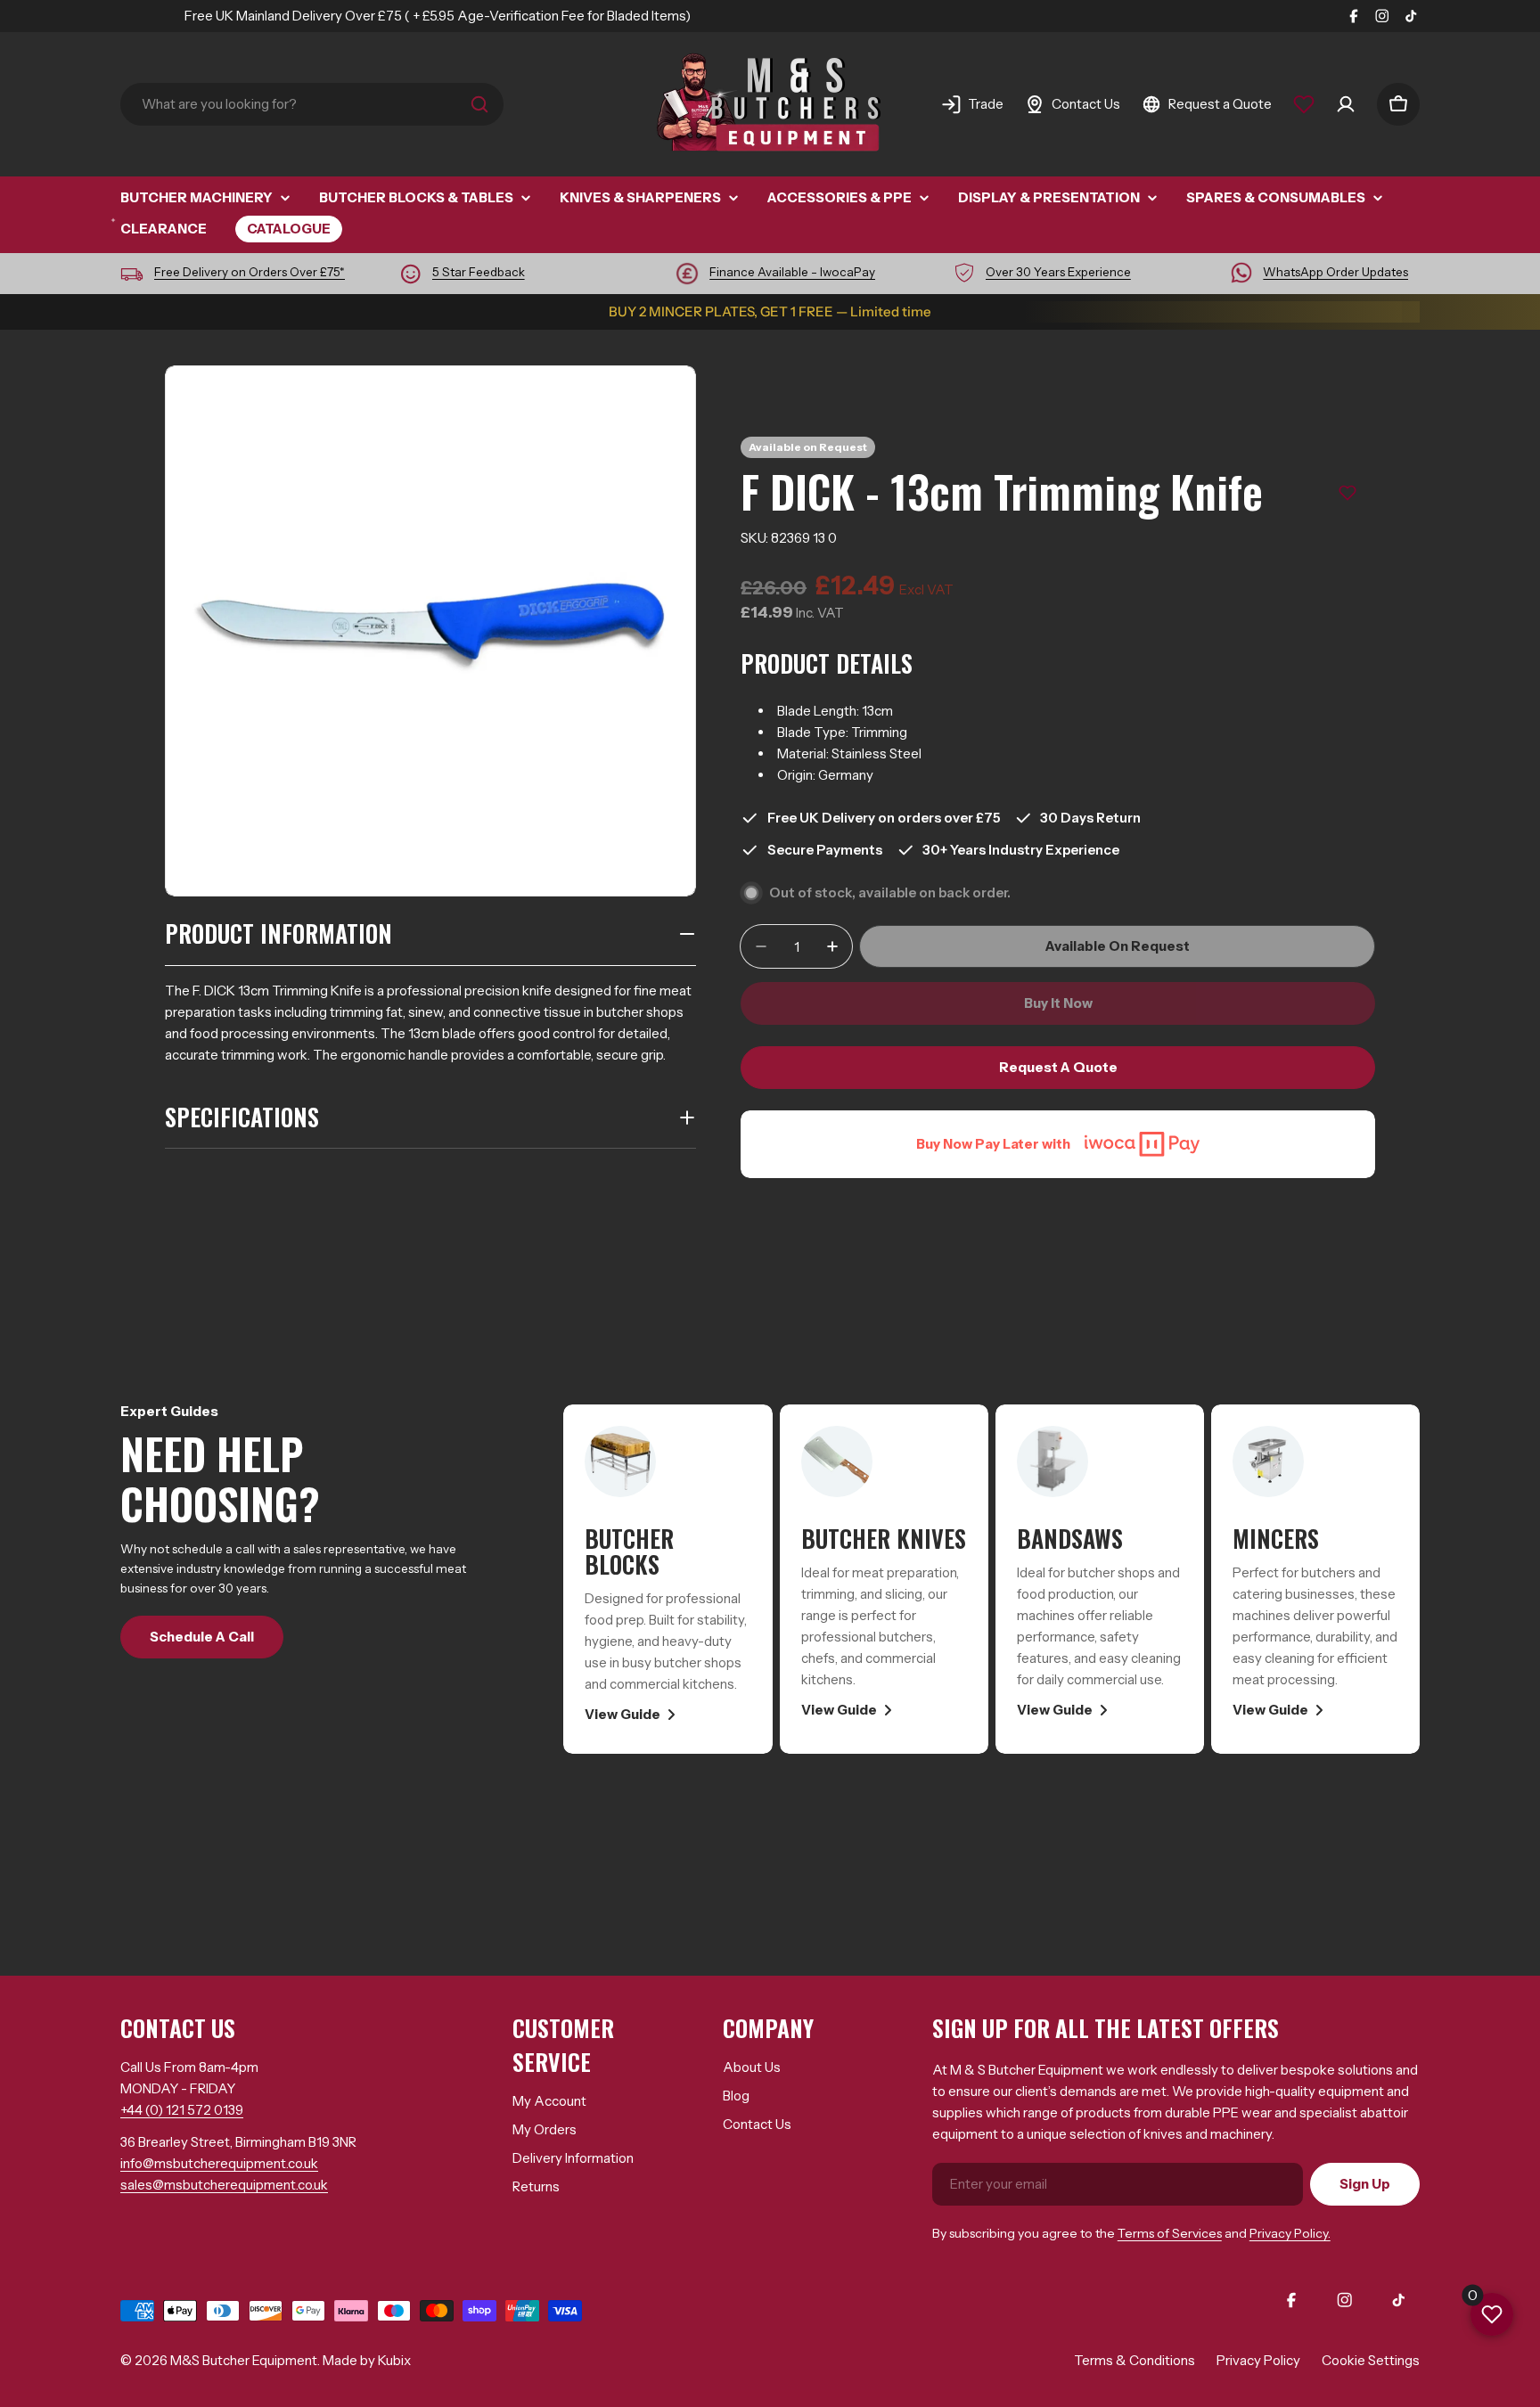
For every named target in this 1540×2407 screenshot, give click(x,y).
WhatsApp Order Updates (1335, 272)
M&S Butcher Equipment (244, 2360)
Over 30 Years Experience (1058, 272)
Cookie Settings (1371, 2360)
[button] (1347, 493)
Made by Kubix (367, 2360)
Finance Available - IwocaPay (792, 272)
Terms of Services (1170, 2233)
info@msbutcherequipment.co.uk (219, 2163)
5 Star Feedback (479, 272)
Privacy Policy (1258, 2360)
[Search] (479, 104)
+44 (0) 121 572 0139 (182, 2110)
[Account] (1346, 104)
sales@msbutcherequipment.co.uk (224, 2185)
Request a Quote (1058, 1067)
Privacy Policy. (1290, 2233)
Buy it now (1058, 1003)
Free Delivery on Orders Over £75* (250, 272)
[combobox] (312, 104)
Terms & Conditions (1135, 2360)
